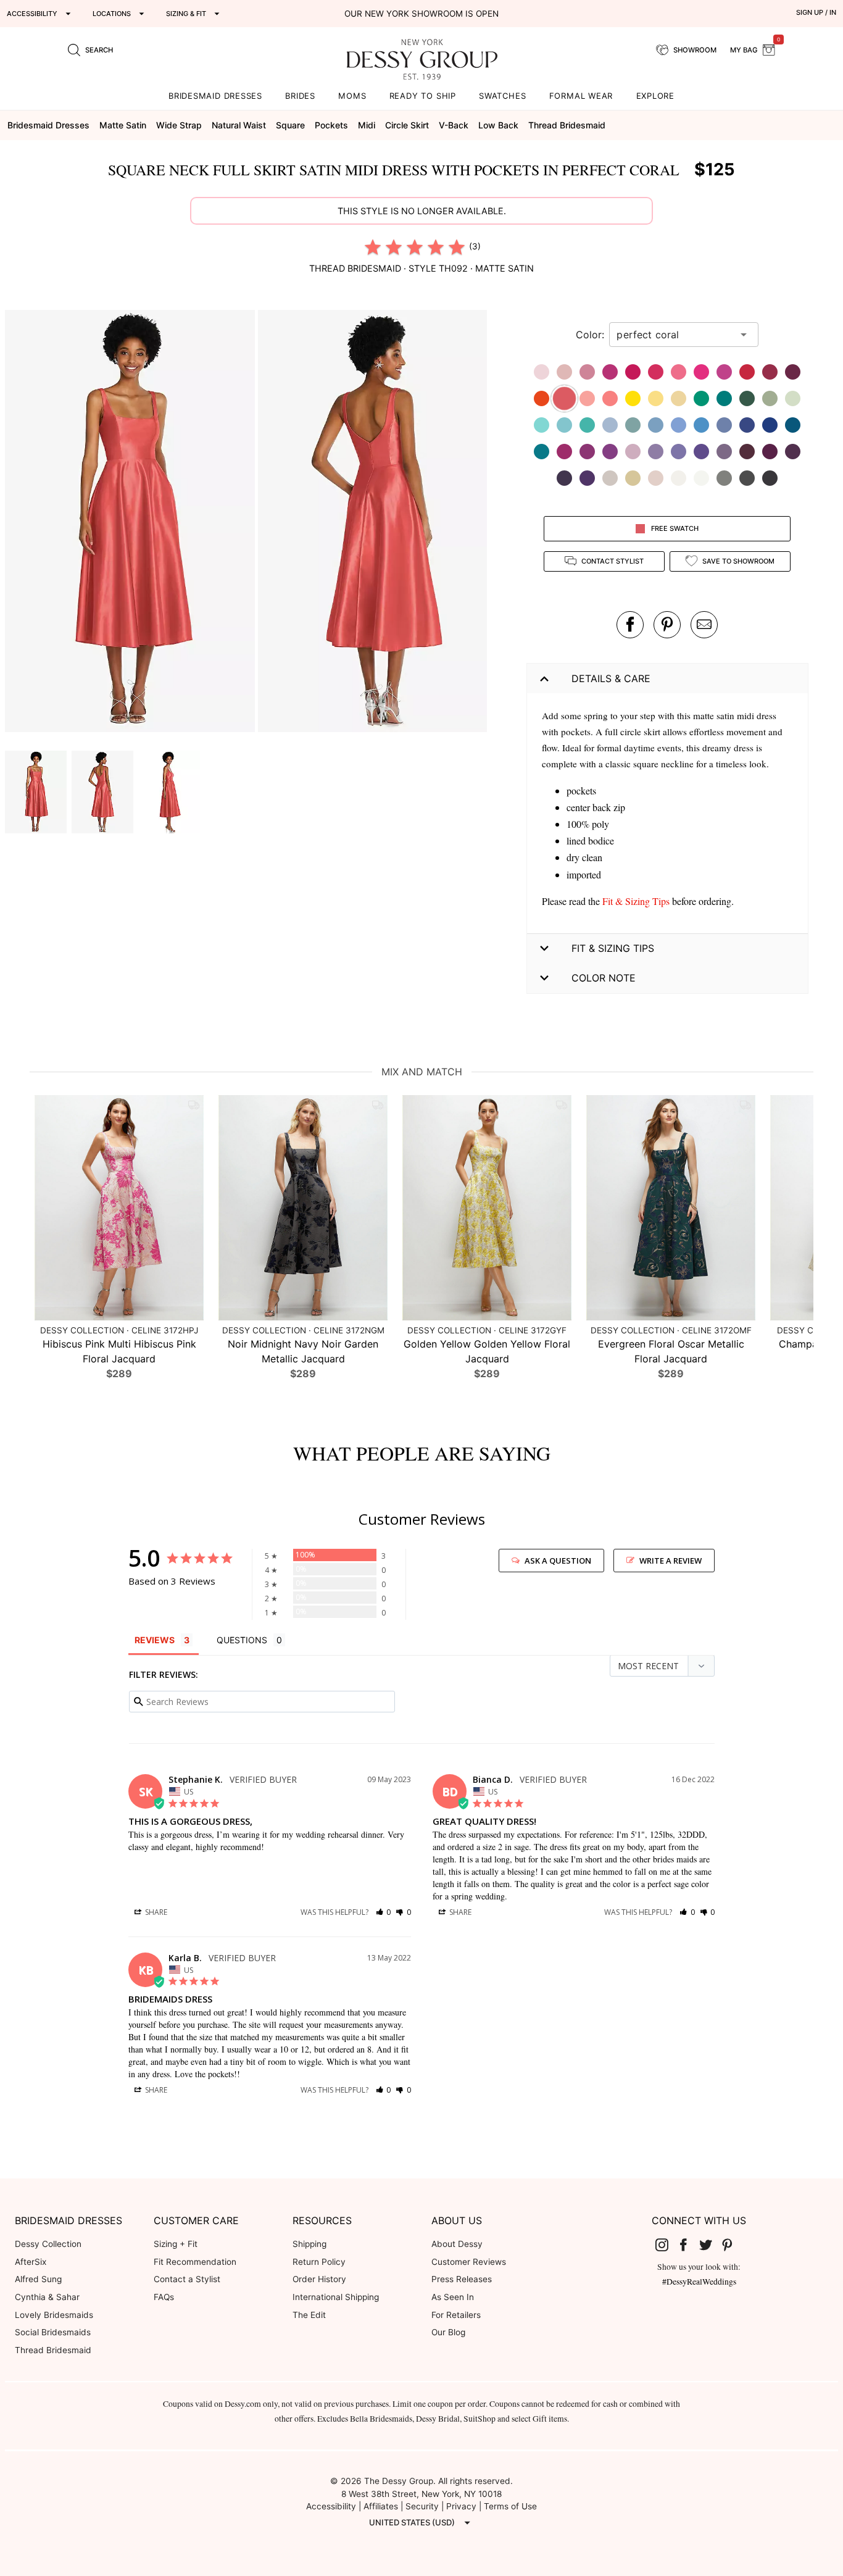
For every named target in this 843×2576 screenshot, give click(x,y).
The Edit (309, 2315)
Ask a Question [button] (558, 1561)
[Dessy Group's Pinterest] (733, 2245)
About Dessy (457, 2244)
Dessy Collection (48, 2244)
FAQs (164, 2297)
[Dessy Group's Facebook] (688, 2245)
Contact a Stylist (187, 2279)
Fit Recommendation (195, 2262)
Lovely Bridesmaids (54, 2315)
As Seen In (453, 2297)
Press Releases (462, 2279)
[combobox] (675, 335)
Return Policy (319, 2262)
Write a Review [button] (671, 1561)
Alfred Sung (38, 2279)
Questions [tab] (242, 1640)
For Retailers (456, 2315)
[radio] (373, 247)
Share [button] (155, 1912)
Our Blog (448, 2332)
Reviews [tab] (155, 1640)
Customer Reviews (469, 2262)
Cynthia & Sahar (47, 2297)
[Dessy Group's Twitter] (710, 2245)
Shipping (309, 2244)
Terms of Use (510, 2506)
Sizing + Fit (176, 2244)
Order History (319, 2279)
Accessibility (331, 2506)
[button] (131, 523)
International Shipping (336, 2297)
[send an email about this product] (704, 625)
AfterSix (31, 2262)
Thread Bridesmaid (53, 2350)
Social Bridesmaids (53, 2332)
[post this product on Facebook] (630, 625)
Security (422, 2506)
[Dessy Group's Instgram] (667, 2245)
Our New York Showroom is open (421, 14)
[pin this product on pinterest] (667, 625)
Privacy (461, 2506)
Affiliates (381, 2506)
